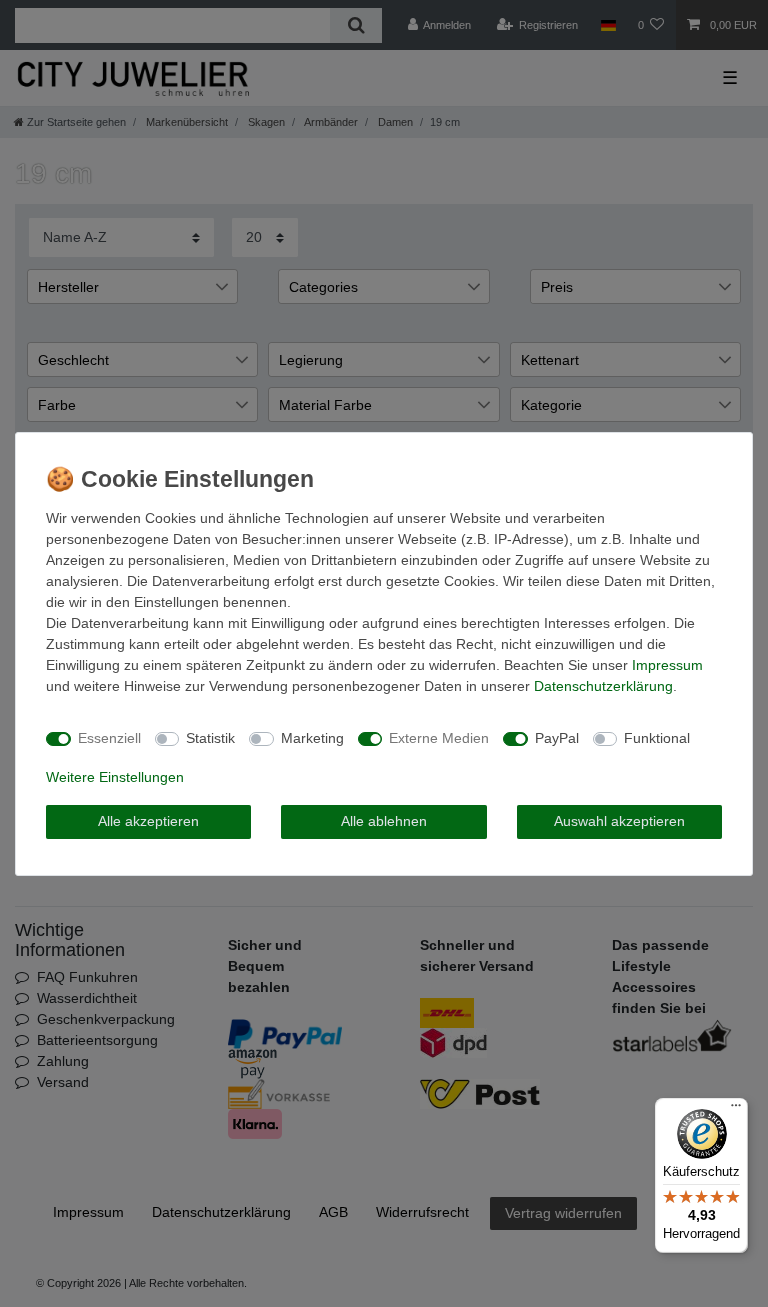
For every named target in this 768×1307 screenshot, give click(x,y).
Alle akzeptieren (148, 821)
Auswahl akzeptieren (619, 821)
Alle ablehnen (384, 821)
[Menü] (736, 1110)
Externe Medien (439, 738)
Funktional (657, 738)
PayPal (557, 738)
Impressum (667, 665)
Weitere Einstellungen (115, 777)
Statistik (210, 738)
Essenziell (109, 738)
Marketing (312, 738)
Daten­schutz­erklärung (603, 686)
